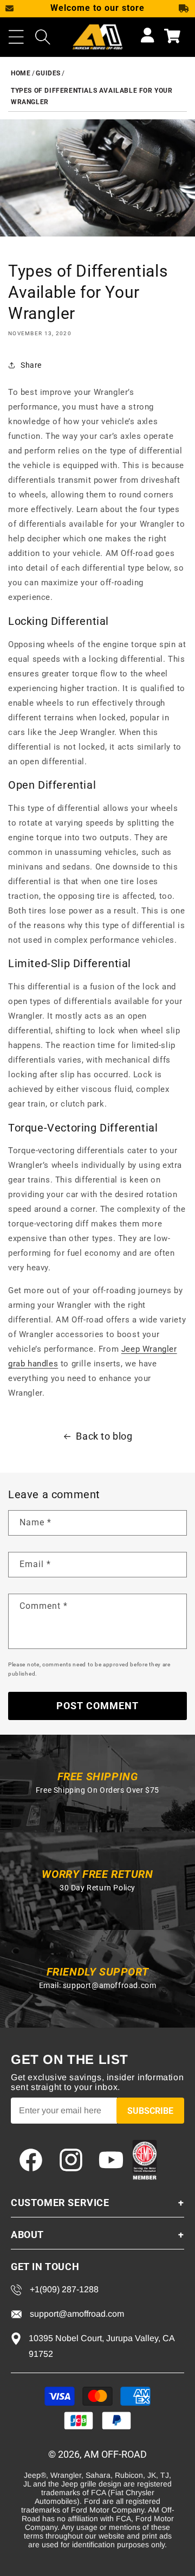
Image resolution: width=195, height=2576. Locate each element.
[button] (16, 37)
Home (21, 73)
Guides (48, 73)
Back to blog (104, 1436)
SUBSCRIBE (150, 2111)
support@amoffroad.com (110, 1985)
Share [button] (31, 365)
